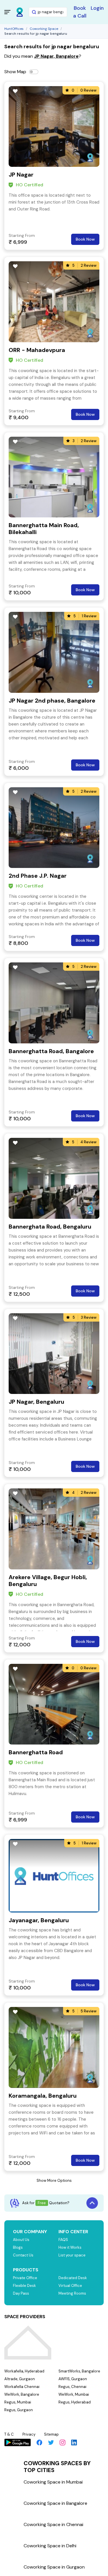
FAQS (63, 2240)
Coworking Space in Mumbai (53, 2482)
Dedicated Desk (73, 2278)
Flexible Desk (24, 2286)
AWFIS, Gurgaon (73, 2379)
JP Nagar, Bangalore (56, 56)
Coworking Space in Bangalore (55, 2503)
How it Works (70, 2247)
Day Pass (21, 2293)
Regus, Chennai (72, 2387)
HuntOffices (14, 29)
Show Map (15, 72)
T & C (9, 2434)
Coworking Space (44, 29)
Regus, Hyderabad (75, 2402)
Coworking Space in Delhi (50, 2546)
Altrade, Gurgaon (20, 2379)
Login (97, 8)
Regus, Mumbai (18, 2402)
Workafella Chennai (22, 2387)
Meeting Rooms (72, 2293)
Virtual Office (70, 2286)
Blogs (18, 2247)
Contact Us (23, 2255)
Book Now (85, 239)
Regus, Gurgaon (19, 2410)
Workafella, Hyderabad (24, 2371)
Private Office (25, 2278)
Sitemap (51, 2434)
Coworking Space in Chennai (53, 2524)
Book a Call (80, 12)
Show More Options (54, 2180)
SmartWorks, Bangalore (79, 2371)
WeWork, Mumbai (74, 2394)
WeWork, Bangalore (22, 2394)
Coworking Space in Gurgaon (54, 2567)
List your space (72, 2255)
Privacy (29, 2434)
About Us (21, 2240)
